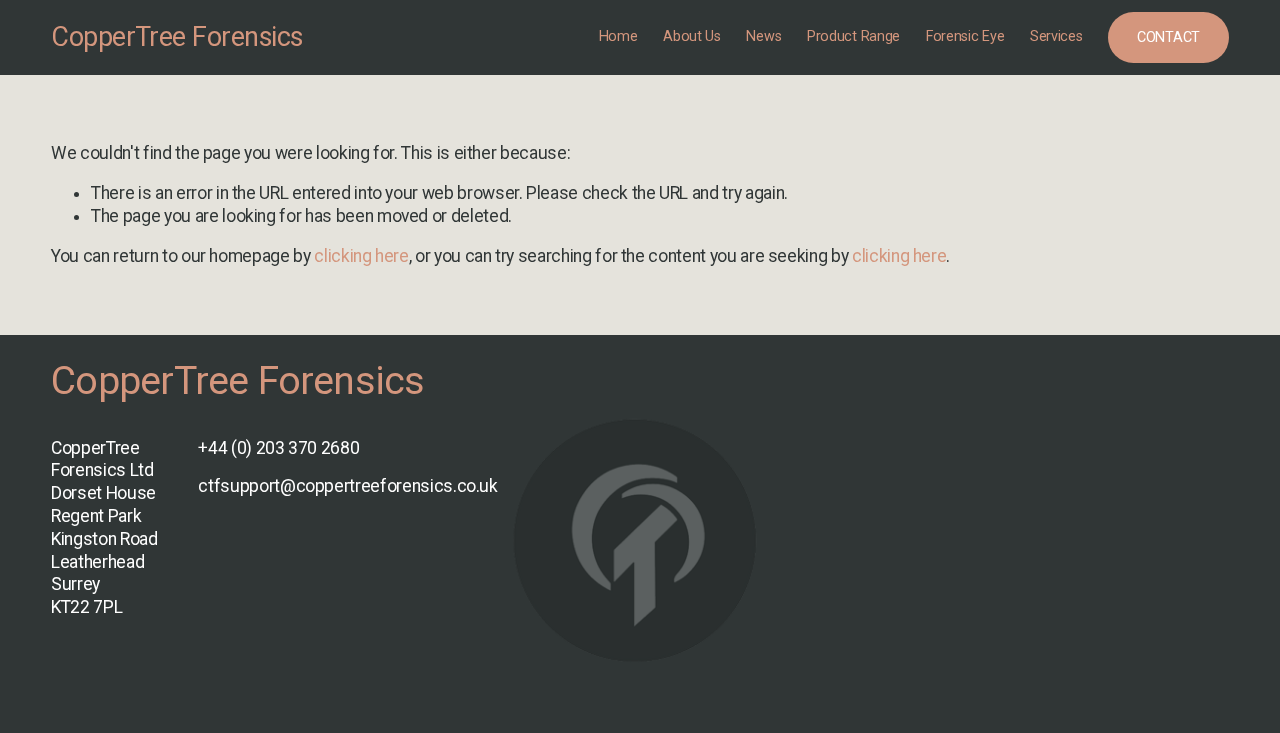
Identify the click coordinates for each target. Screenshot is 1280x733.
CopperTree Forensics (176, 37)
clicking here (361, 256)
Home (618, 36)
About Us (692, 36)
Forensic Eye (965, 36)
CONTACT (1168, 37)
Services (1056, 36)
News (763, 36)
